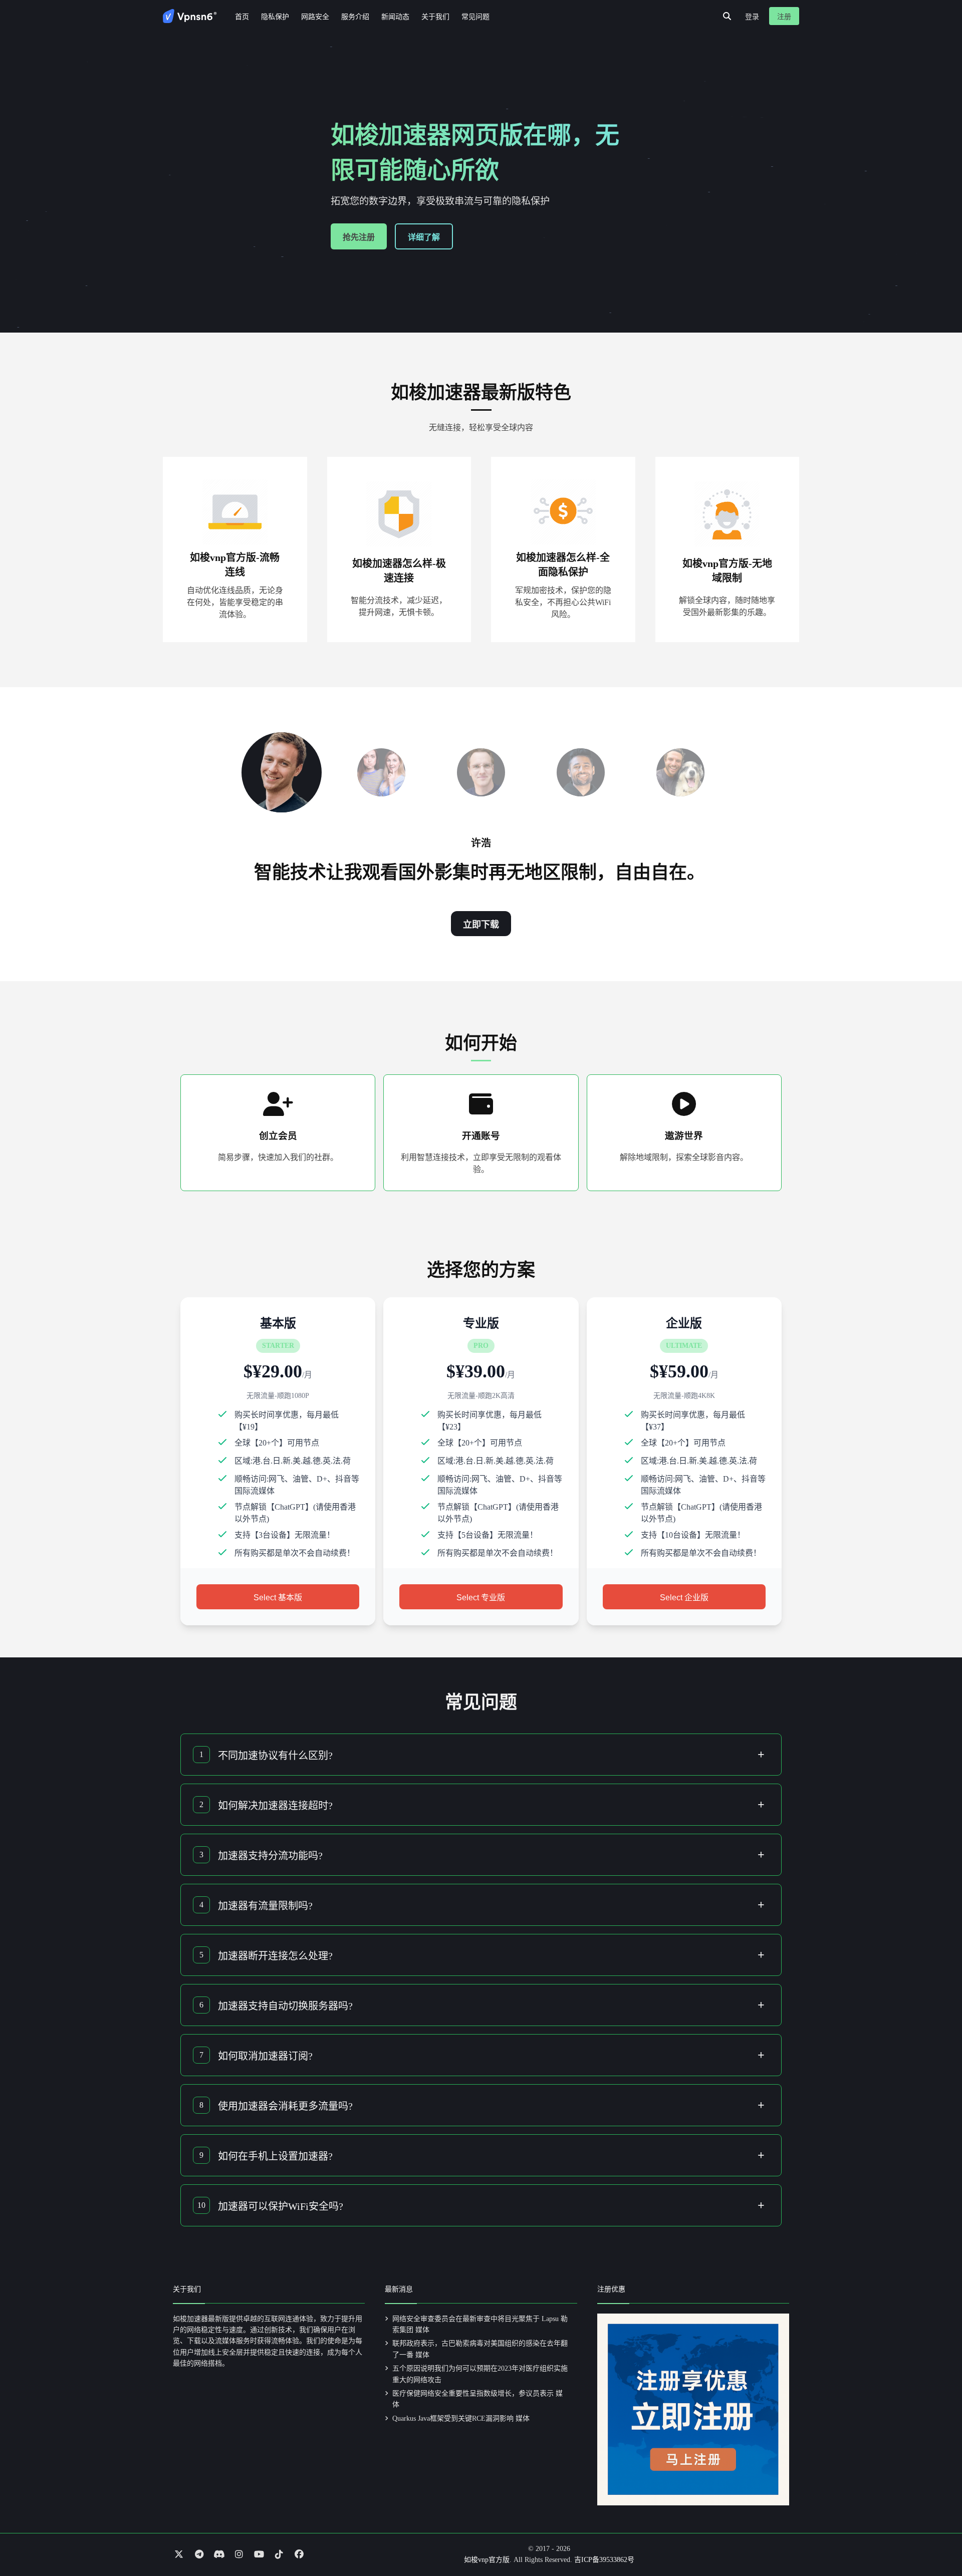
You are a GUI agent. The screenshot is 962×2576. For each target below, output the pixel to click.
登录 (752, 17)
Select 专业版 (481, 1598)
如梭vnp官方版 (487, 2560)
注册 (784, 17)
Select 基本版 (278, 1598)
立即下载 (481, 925)
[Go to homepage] (190, 16)
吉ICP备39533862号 (604, 2560)
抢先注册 (359, 237)
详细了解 (424, 237)
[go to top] (935, 2540)
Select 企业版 (684, 1598)
